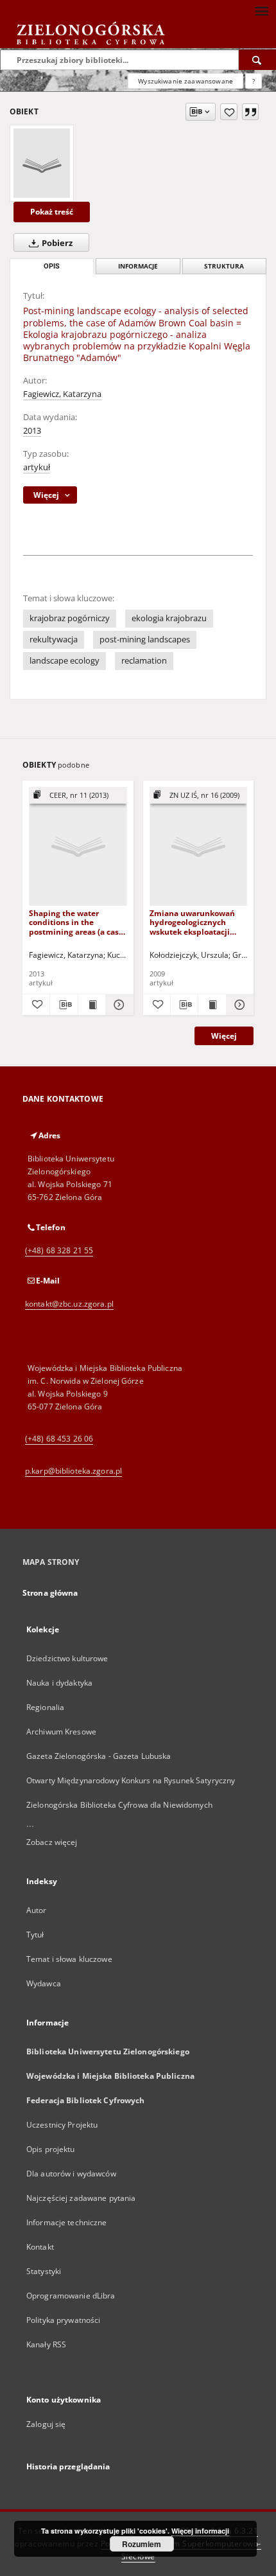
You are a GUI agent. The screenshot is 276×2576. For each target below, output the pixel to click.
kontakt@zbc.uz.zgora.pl (69, 1304)
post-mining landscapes (145, 640)
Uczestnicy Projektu (62, 2125)
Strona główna (50, 1593)
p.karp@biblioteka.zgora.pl (73, 1471)
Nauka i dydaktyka (59, 1683)
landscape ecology (65, 661)
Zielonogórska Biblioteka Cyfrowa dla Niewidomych (119, 1805)
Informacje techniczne (67, 2222)
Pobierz (56, 243)
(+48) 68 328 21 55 (59, 1250)
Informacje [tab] (138, 266)
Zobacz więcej (52, 1842)
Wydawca (44, 1983)
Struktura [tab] (224, 266)
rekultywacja (54, 640)
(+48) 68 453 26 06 (59, 1439)
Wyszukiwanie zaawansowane (185, 81)
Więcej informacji (200, 2531)
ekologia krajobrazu (169, 618)
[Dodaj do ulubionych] (229, 112)
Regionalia (45, 1707)
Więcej (224, 1036)
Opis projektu (51, 2149)
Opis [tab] (52, 266)
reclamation (144, 661)
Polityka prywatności (63, 2320)
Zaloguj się (46, 2424)
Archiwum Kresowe (61, 1732)
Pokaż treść (52, 212)
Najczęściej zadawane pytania (81, 2198)
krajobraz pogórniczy (70, 618)
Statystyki (44, 2271)
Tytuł (35, 1935)
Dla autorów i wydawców (71, 2174)
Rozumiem (142, 2544)
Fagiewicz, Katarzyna (62, 394)
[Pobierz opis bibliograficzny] (64, 1005)
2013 (32, 431)
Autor (37, 1910)
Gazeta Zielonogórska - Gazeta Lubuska (99, 1756)
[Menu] (261, 10)
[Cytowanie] (250, 112)
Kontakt (40, 2247)
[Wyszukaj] (257, 60)
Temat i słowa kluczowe (69, 1959)
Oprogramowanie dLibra (71, 2296)
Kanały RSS (46, 2344)
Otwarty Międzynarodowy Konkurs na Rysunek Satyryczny (131, 1780)
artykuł (37, 467)
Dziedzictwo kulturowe (67, 1658)
